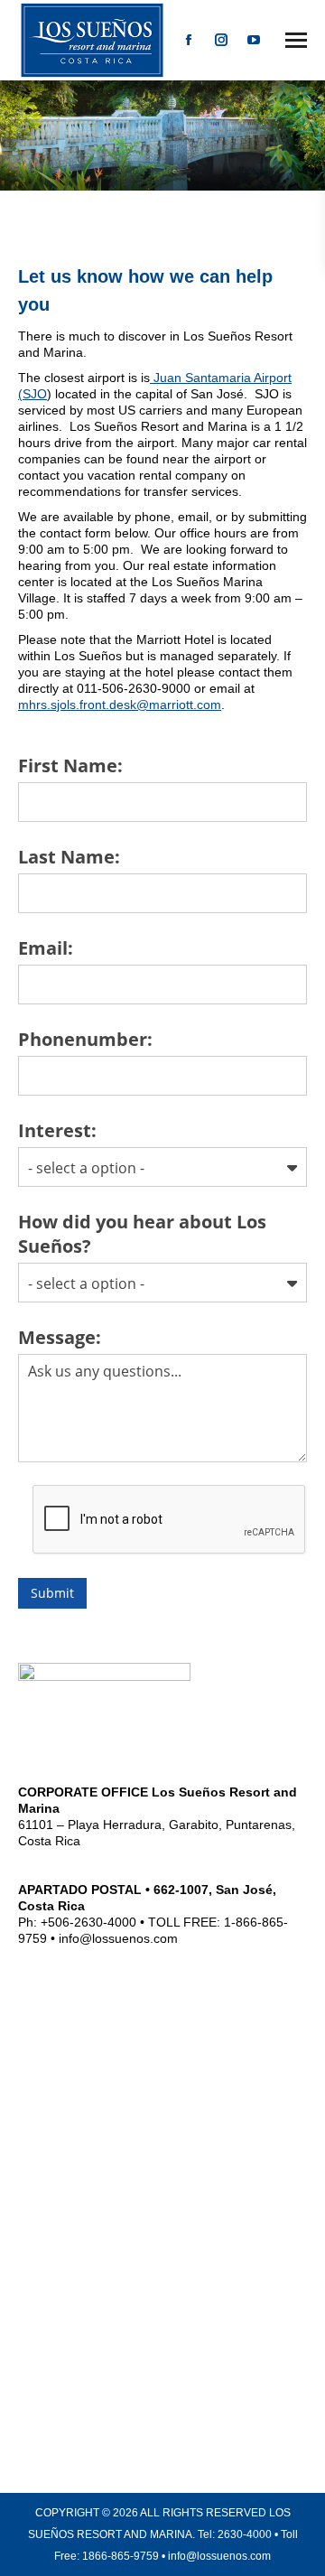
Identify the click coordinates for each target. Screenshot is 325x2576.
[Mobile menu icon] (296, 40)
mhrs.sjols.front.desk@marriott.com (120, 705)
